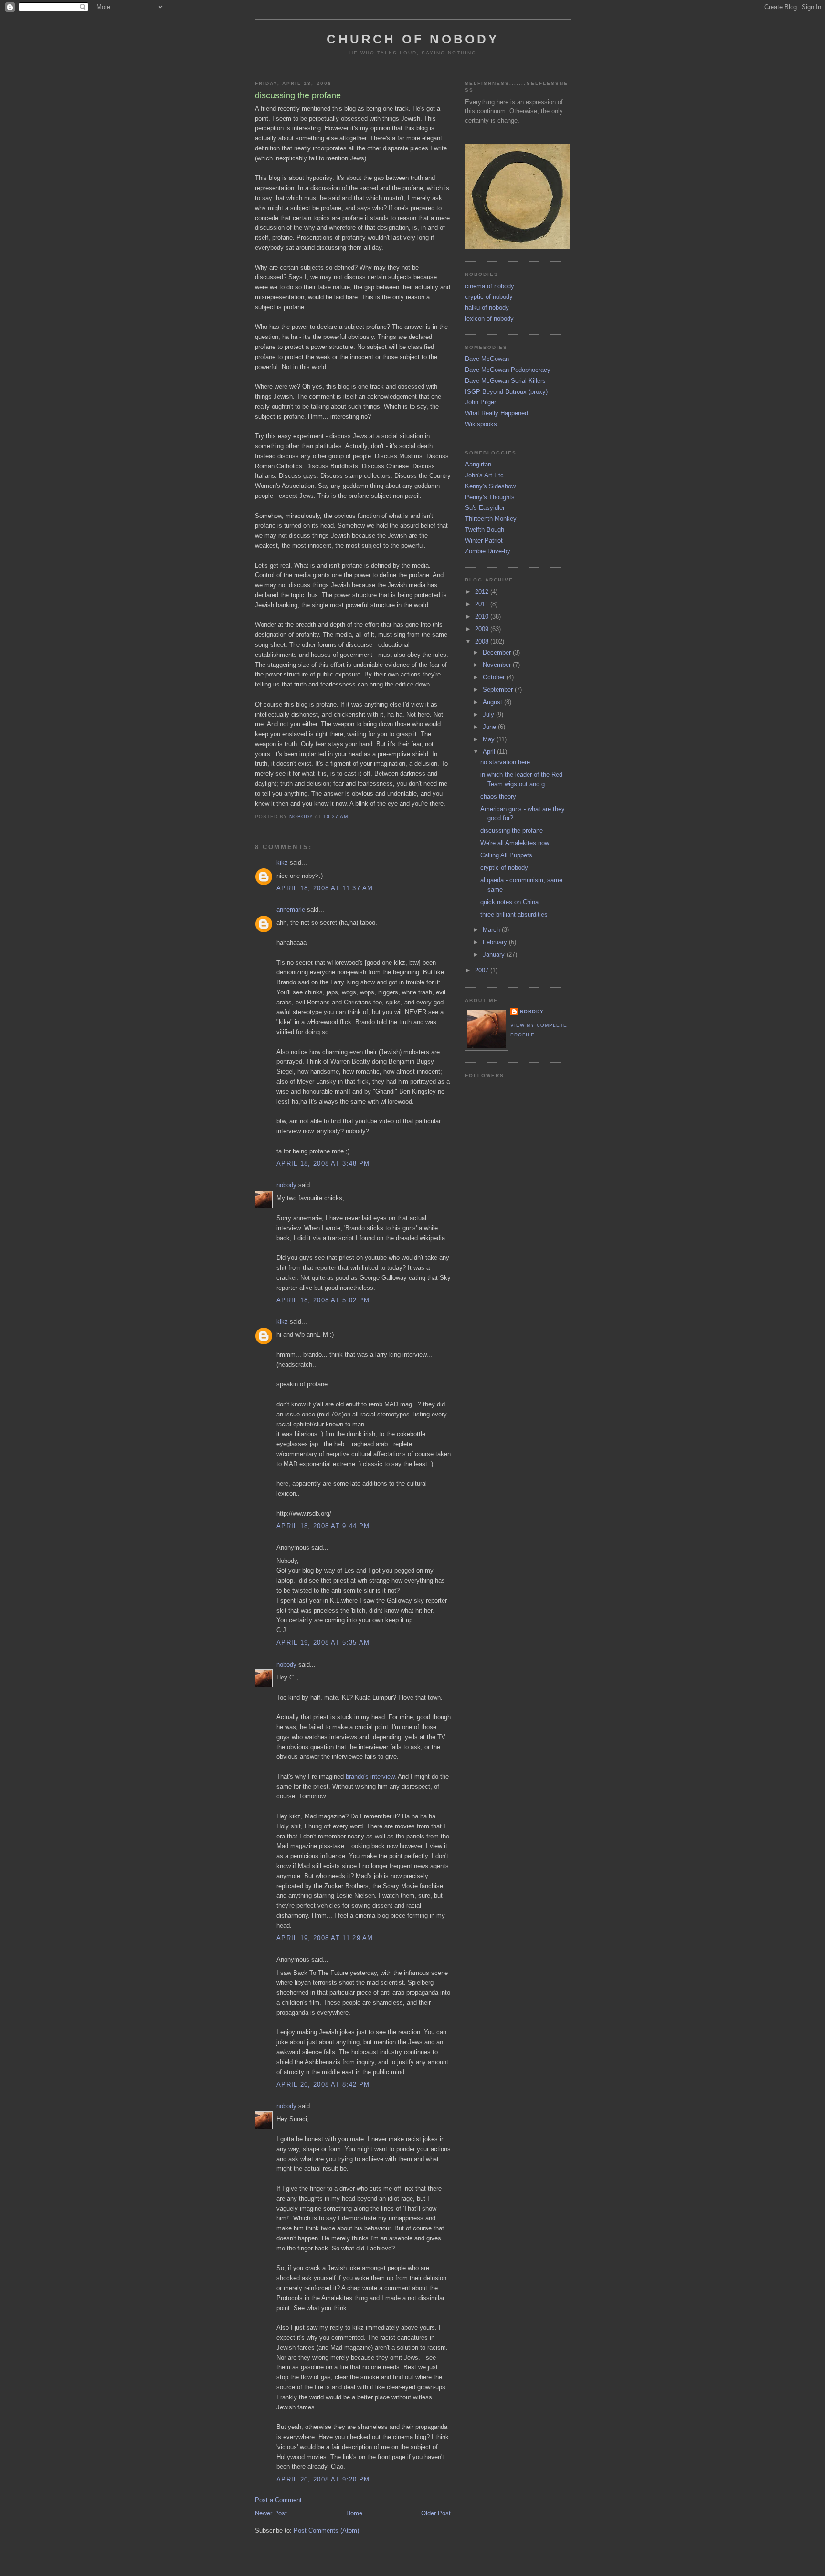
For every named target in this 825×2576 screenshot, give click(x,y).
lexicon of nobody (489, 319)
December (498, 652)
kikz (282, 862)
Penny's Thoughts (490, 497)
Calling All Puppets (506, 855)
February (496, 942)
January (495, 955)
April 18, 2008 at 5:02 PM (323, 1300)
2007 (483, 970)
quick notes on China (509, 902)
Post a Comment (278, 2500)
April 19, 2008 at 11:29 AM (325, 1938)
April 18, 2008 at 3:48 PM (323, 1164)
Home (354, 2513)
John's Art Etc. (485, 475)
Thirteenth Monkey (491, 519)
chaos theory (498, 797)
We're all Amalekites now (515, 843)
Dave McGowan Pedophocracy (508, 370)
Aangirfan (478, 464)
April (490, 752)
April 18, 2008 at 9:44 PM (323, 1526)
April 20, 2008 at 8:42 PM (323, 2085)
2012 (483, 592)
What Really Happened (497, 413)
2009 (483, 629)
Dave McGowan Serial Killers (505, 381)
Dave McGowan (487, 359)
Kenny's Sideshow (490, 486)
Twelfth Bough (485, 530)
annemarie (291, 910)
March (492, 930)
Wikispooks (481, 424)
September (499, 690)
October (495, 677)
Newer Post (271, 2513)
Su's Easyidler (485, 508)
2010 (483, 617)
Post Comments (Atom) (326, 2530)
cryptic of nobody (489, 297)
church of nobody (413, 39)
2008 (483, 641)
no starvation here (505, 762)
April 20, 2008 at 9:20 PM (323, 2479)
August (493, 702)
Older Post (436, 2513)
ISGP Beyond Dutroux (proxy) (506, 392)
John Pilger (481, 402)
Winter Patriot (484, 541)
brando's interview (370, 1777)
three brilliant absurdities (514, 914)
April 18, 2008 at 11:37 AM (325, 888)
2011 (483, 604)
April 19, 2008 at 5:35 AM (323, 1642)
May (490, 739)
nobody (286, 1185)
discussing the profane (512, 830)
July (489, 714)
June (490, 727)
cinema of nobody (490, 286)
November (498, 665)
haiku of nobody (487, 308)
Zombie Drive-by (488, 551)
